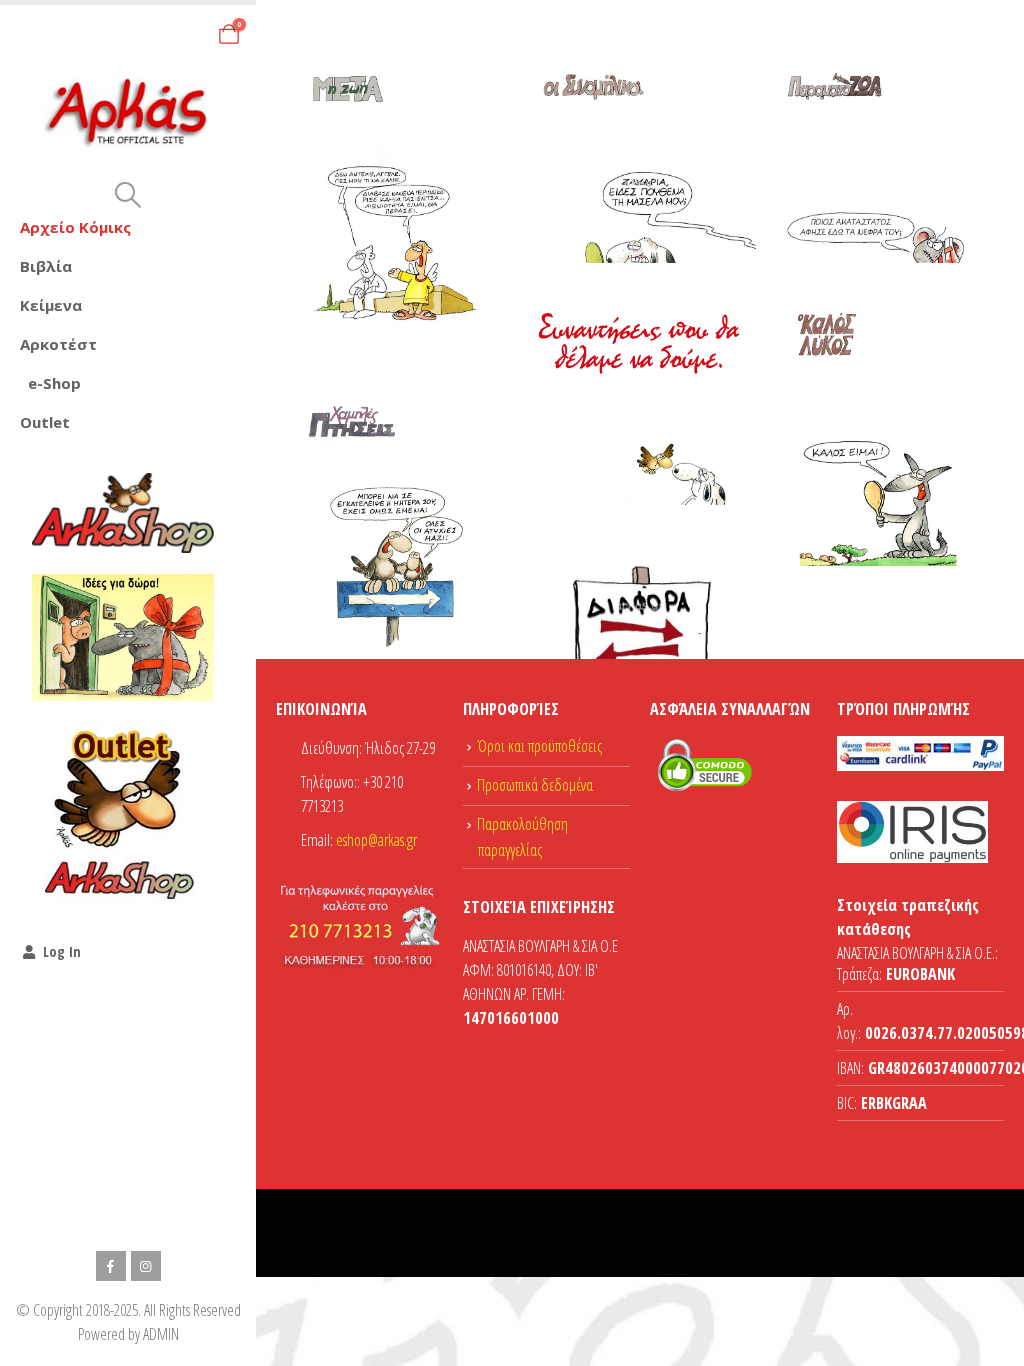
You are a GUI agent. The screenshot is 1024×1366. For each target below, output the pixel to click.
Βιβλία (46, 266)
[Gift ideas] (123, 638)
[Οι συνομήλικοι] (640, 183)
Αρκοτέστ (58, 344)
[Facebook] (111, 1266)
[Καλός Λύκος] (882, 426)
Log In (62, 951)
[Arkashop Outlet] (123, 813)
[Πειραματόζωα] (882, 182)
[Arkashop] (123, 513)
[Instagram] (146, 1266)
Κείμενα (51, 305)
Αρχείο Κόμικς (75, 227)
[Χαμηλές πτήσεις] (397, 514)
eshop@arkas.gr (376, 840)
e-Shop (54, 383)
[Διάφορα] (640, 606)
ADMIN (161, 1334)
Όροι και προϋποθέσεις (539, 746)
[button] (127, 195)
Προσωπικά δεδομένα (535, 785)
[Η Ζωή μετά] (397, 183)
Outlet (45, 422)
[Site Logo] (128, 113)
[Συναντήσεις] (640, 420)
